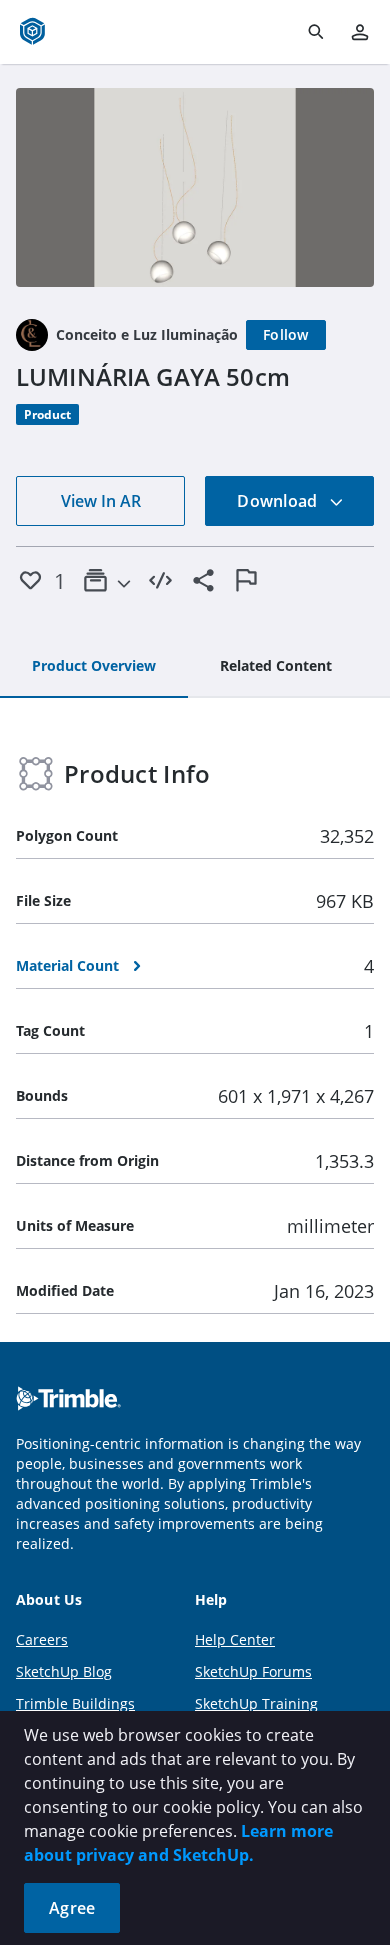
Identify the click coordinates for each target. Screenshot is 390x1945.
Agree (72, 1908)
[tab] (94, 667)
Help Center (235, 1639)
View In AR (101, 501)
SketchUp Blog (64, 1671)
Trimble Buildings (75, 1703)
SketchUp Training (256, 1703)
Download (279, 501)
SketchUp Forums (253, 1671)
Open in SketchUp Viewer (195, 187)
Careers (42, 1639)
